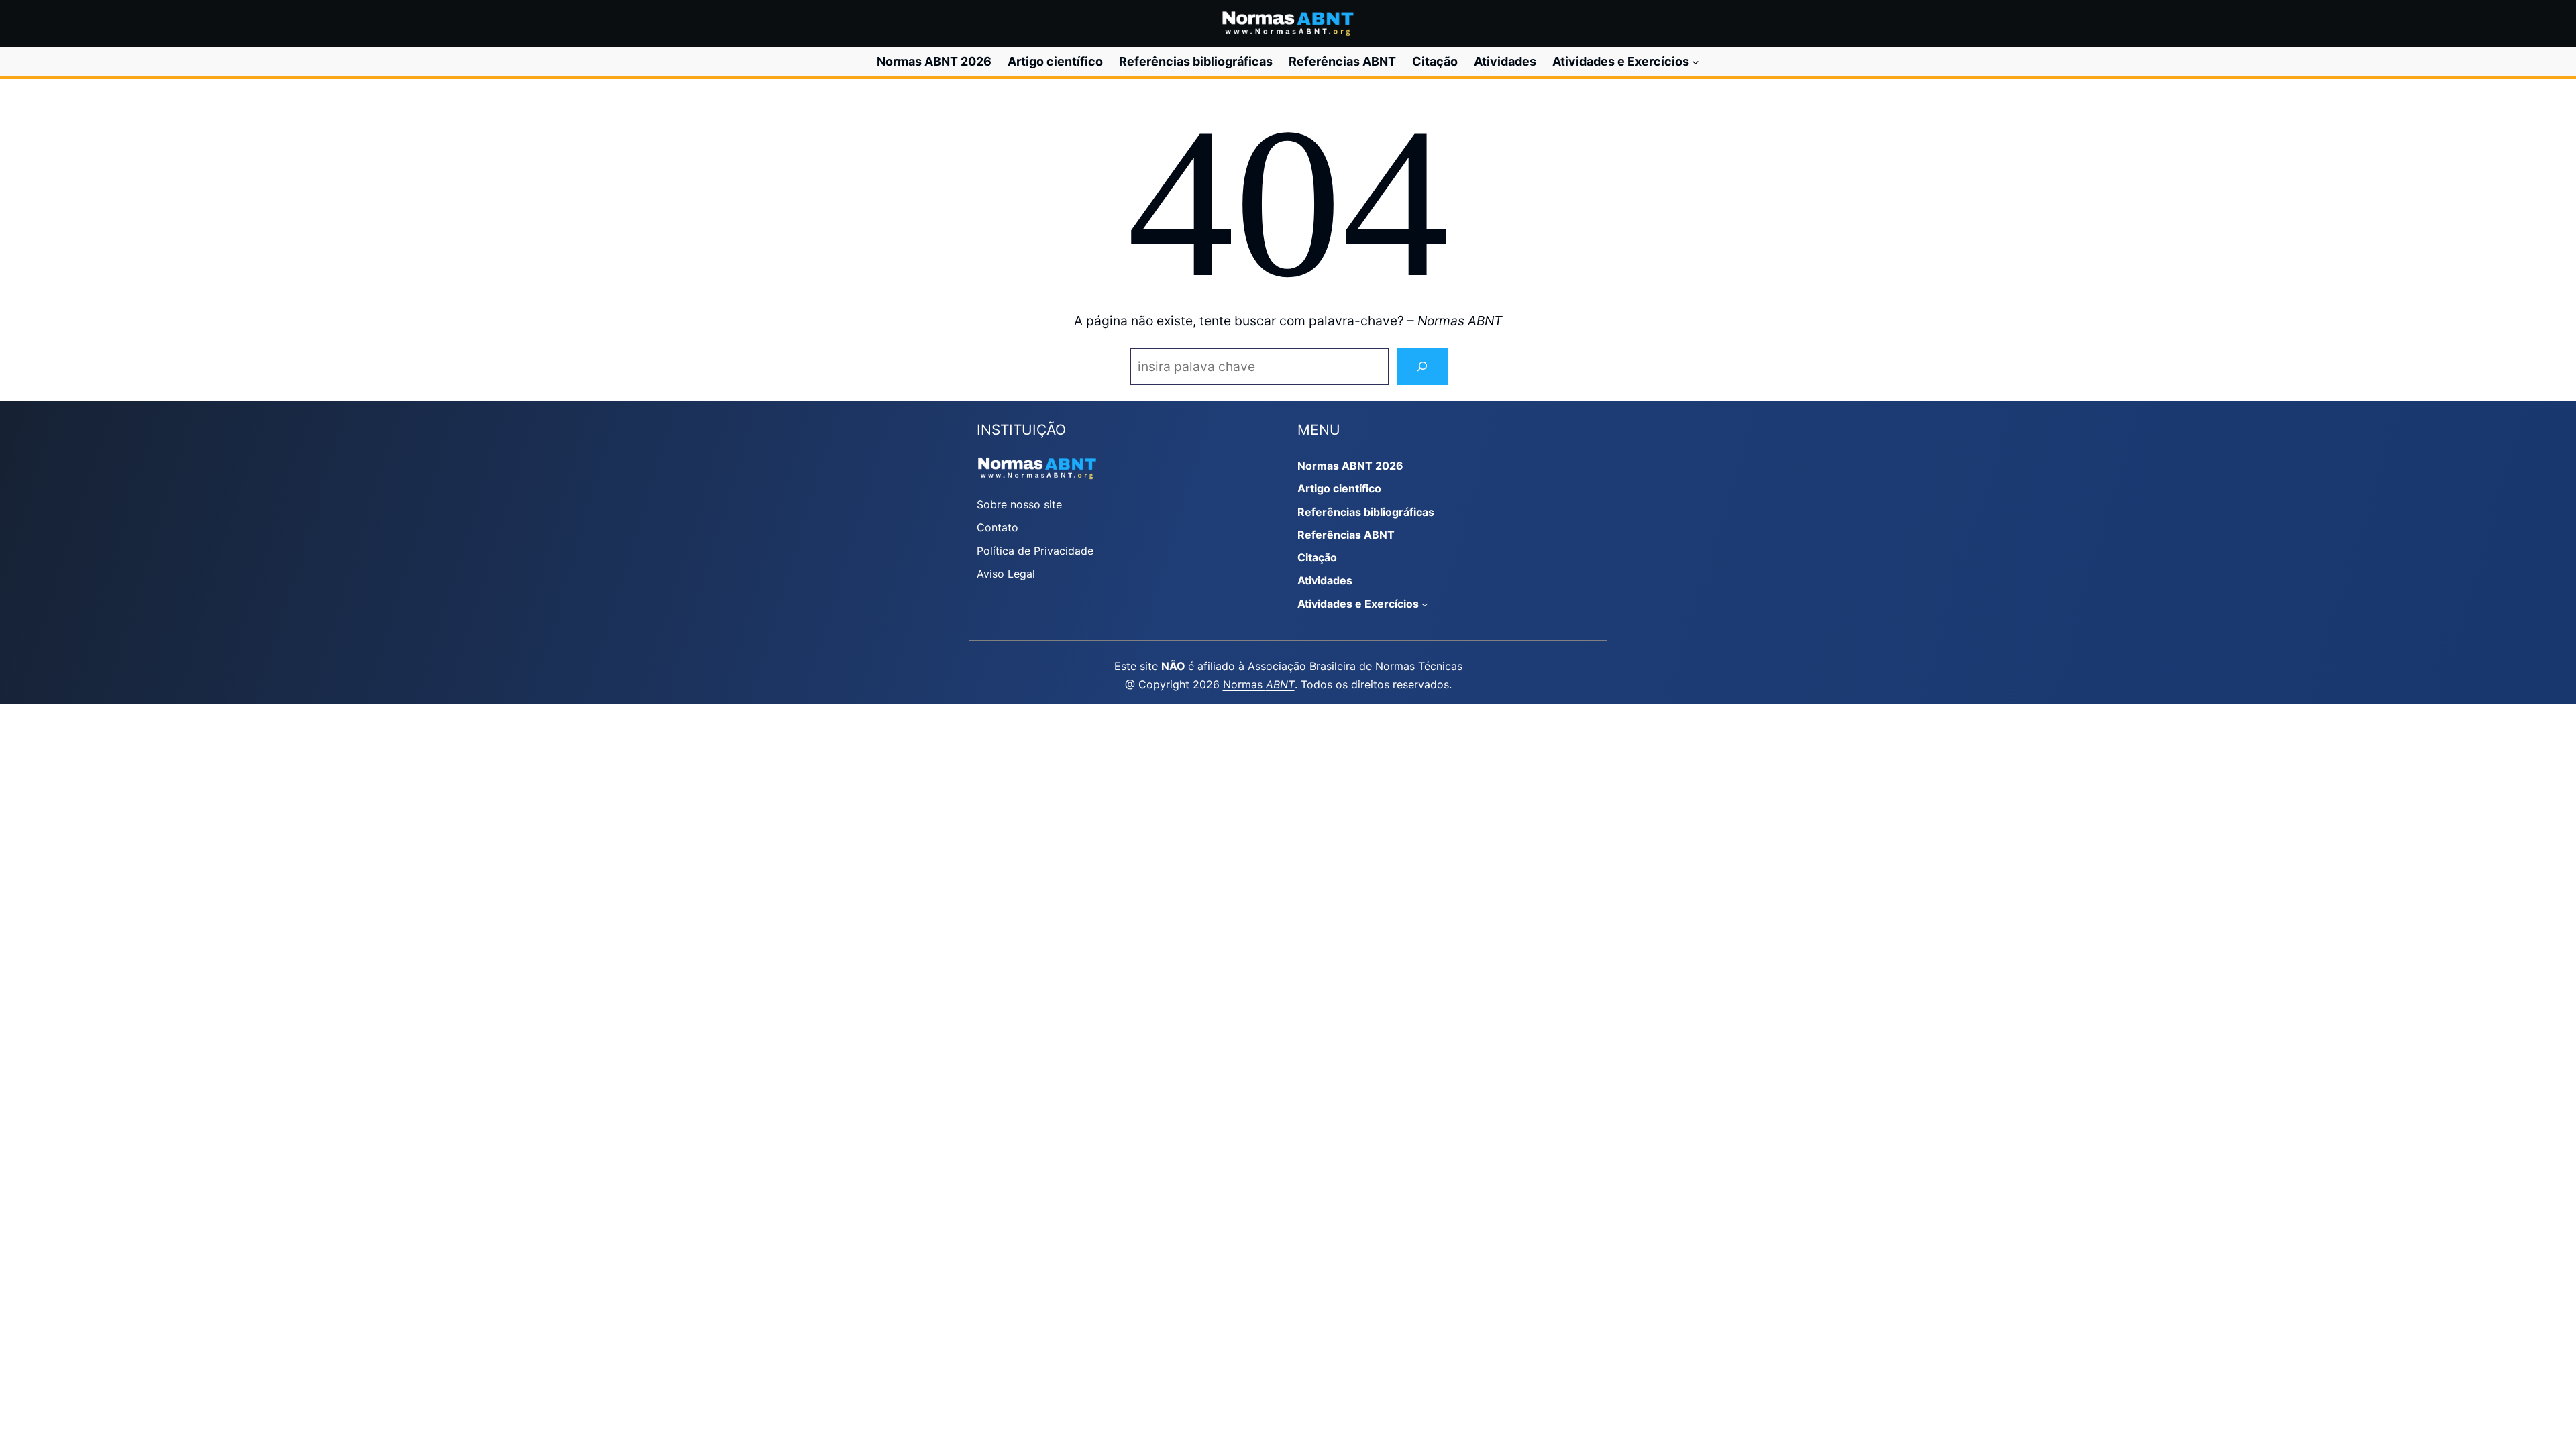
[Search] (1422, 367)
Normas (1259, 684)
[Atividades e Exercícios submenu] (1696, 62)
